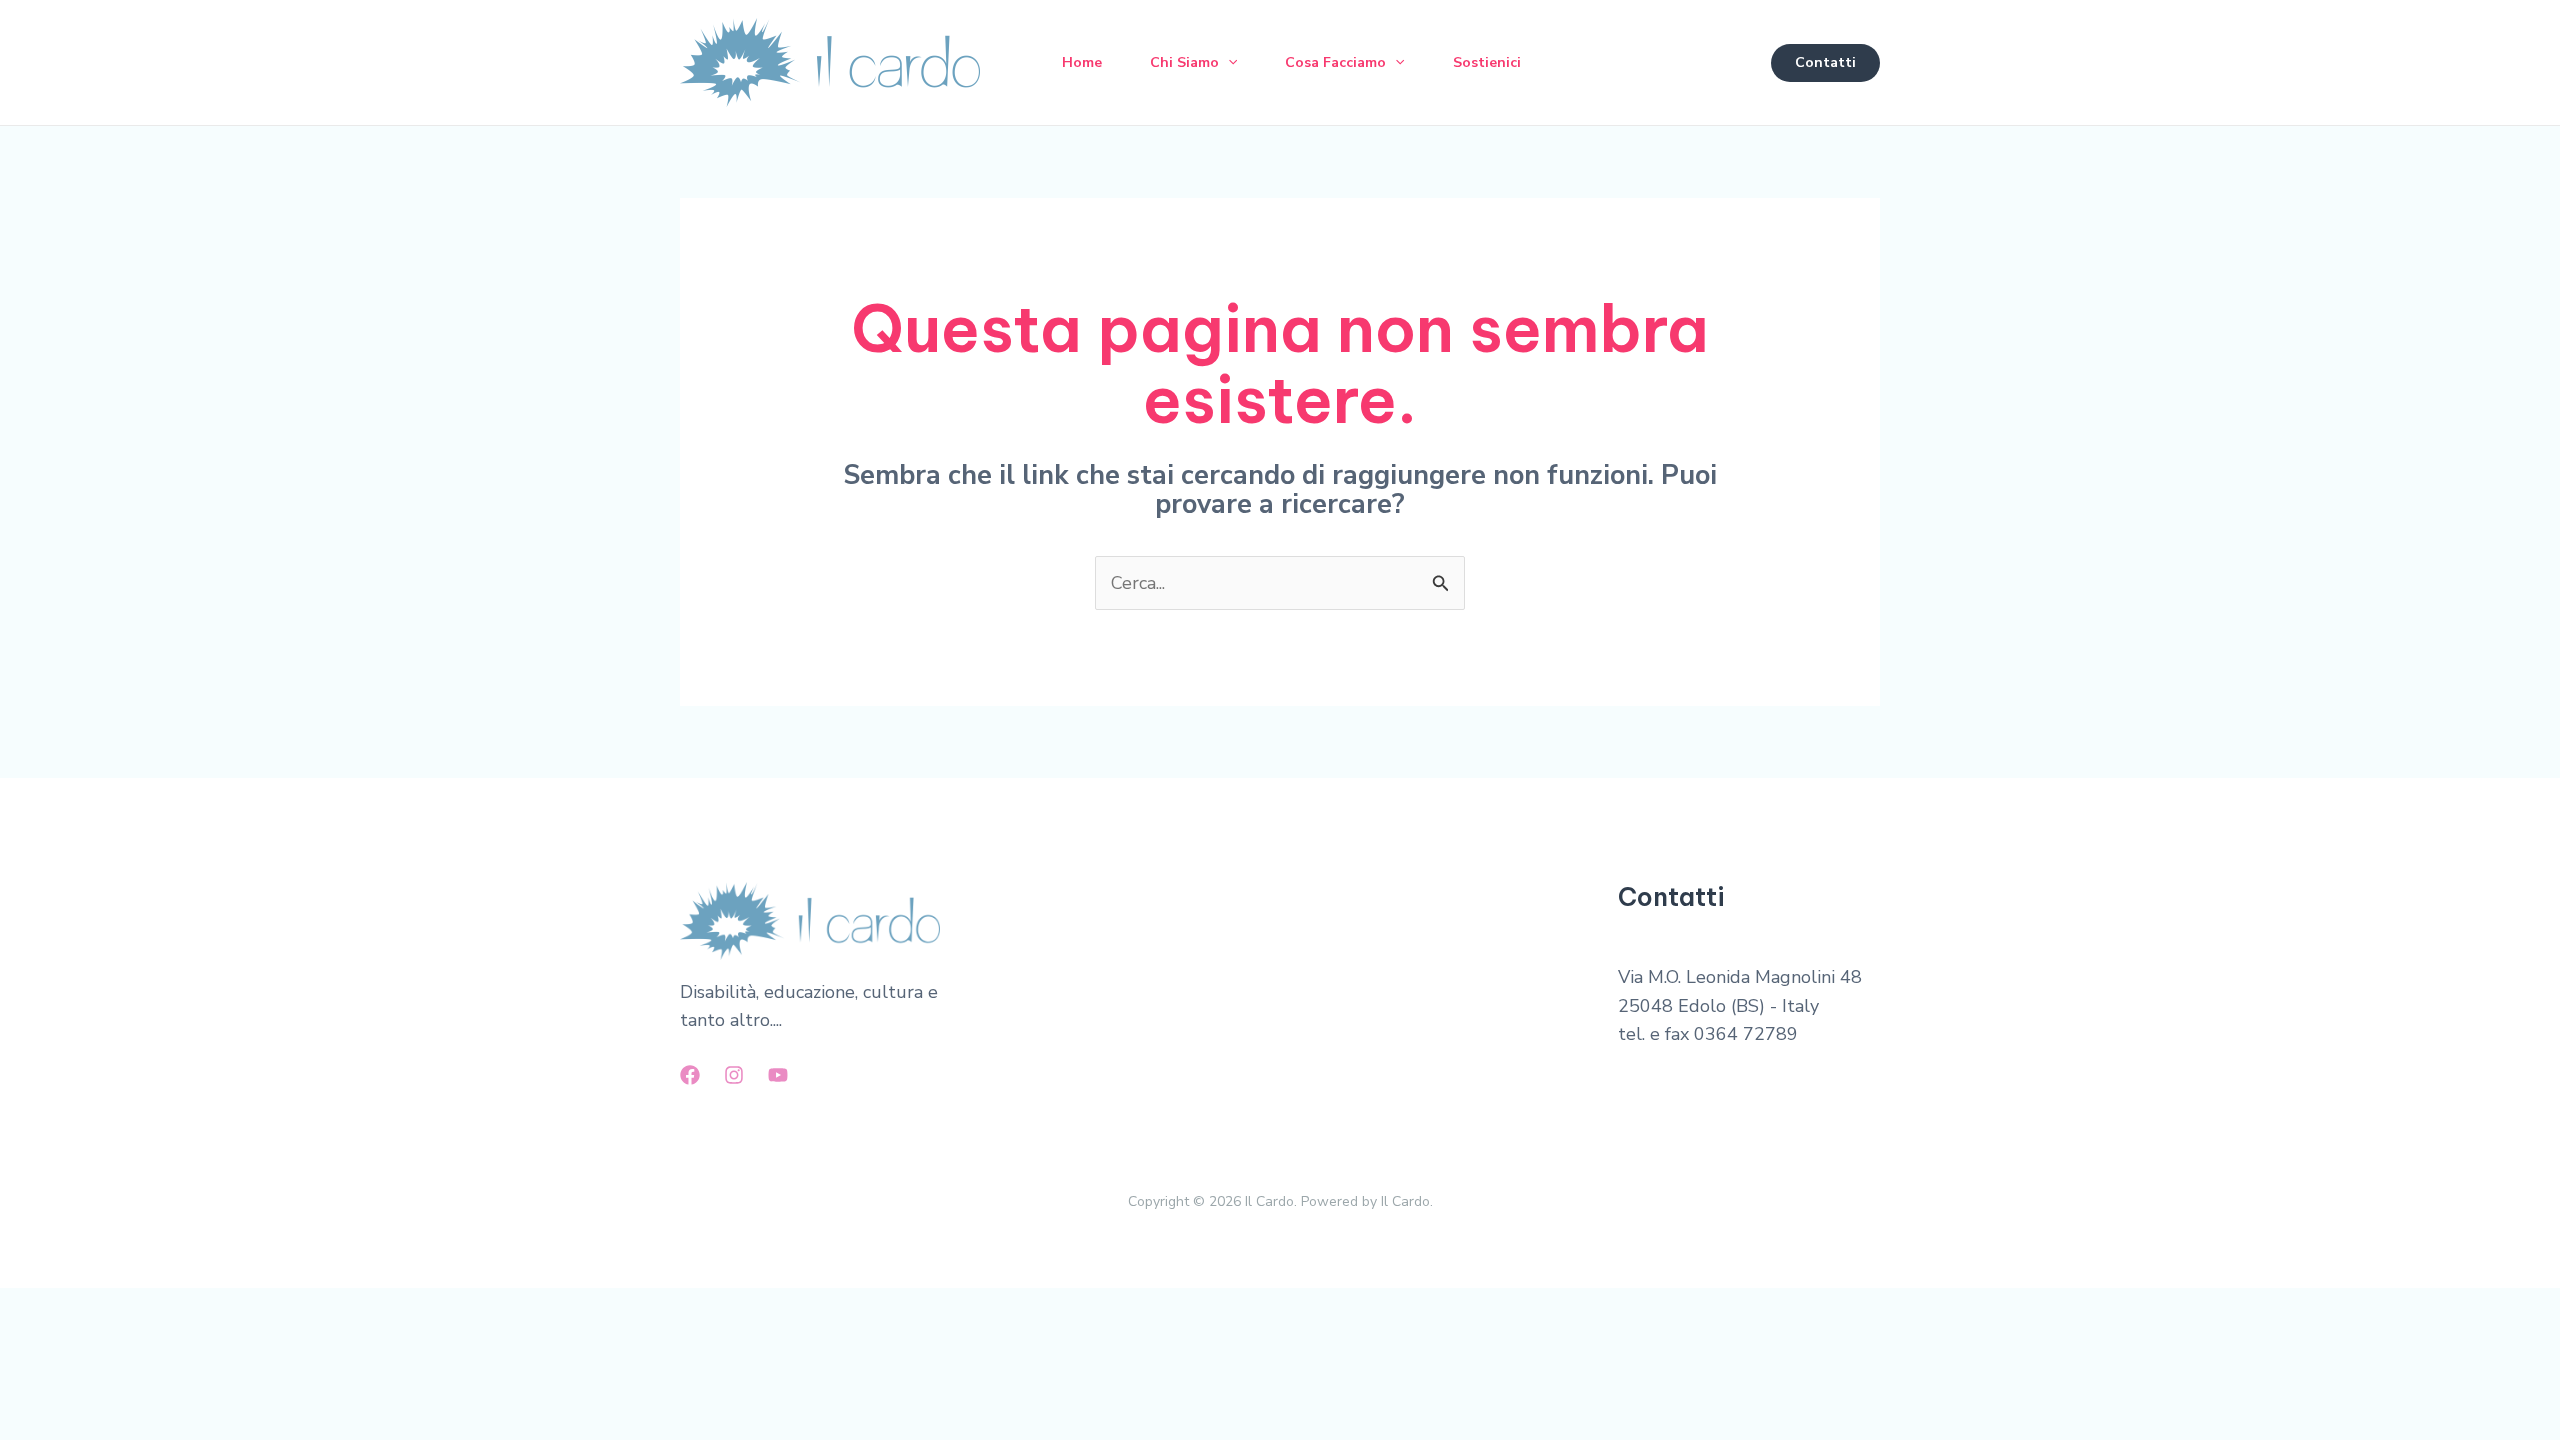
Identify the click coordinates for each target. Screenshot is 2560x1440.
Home (1082, 62)
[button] (1228, 63)
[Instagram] (734, 1075)
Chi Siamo (1184, 62)
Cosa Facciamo (1335, 62)
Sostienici (1487, 62)
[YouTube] (778, 1075)
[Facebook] (690, 1075)
